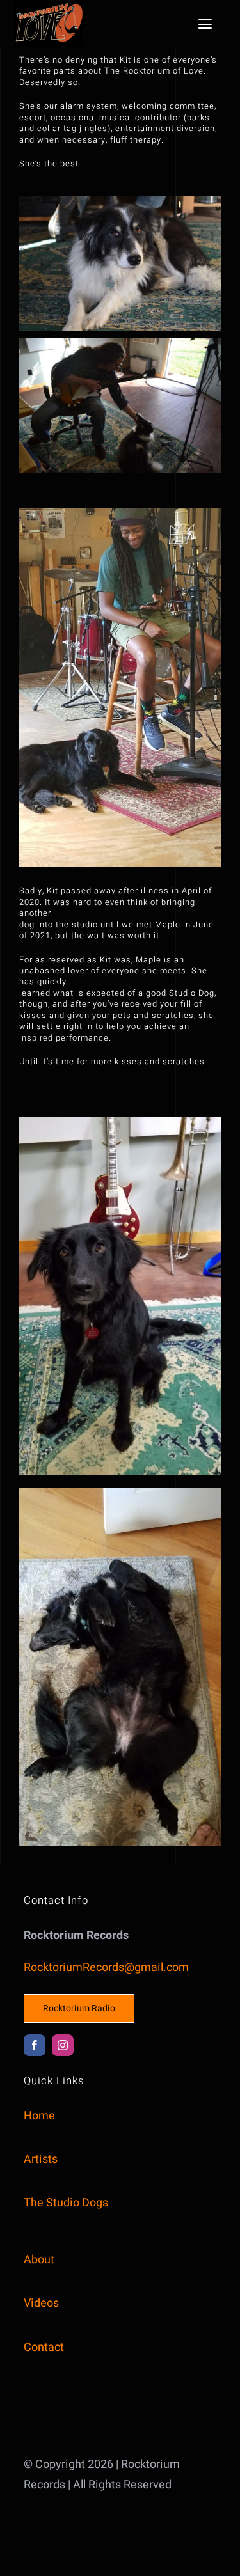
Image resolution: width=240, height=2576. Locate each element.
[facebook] (35, 2045)
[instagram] (63, 2045)
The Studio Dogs (66, 2203)
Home (39, 2116)
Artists (41, 2159)
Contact (44, 2347)
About (39, 2260)
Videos (41, 2303)
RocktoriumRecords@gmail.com (106, 1967)
